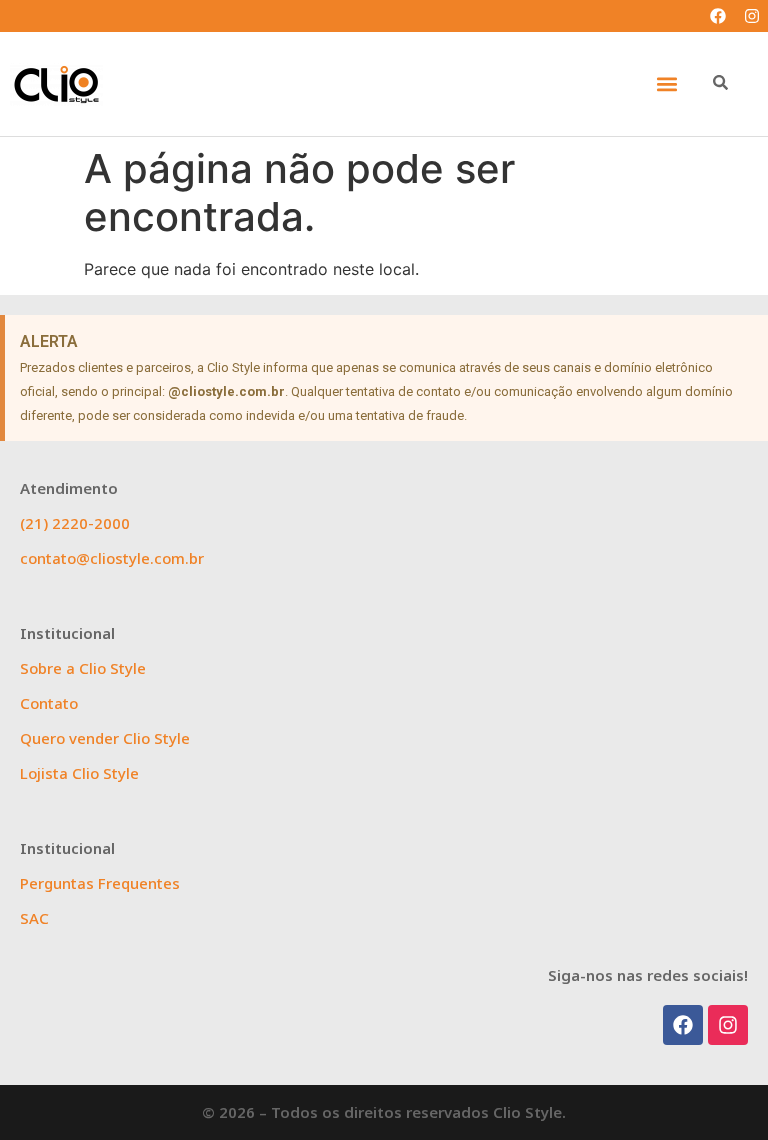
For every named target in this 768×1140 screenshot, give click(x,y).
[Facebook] (718, 16)
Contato (49, 703)
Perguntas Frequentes (100, 883)
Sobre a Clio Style (83, 668)
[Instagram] (752, 16)
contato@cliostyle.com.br (112, 558)
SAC (34, 918)
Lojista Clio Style (79, 773)
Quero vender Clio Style (105, 738)
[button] (666, 84)
